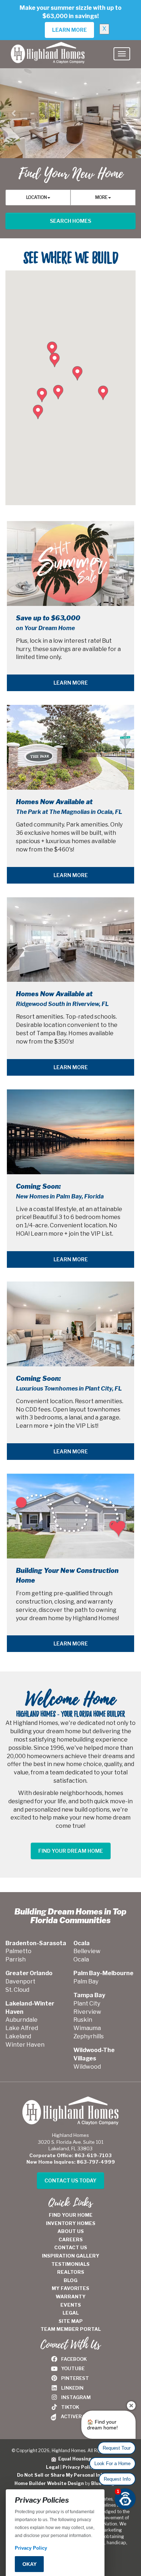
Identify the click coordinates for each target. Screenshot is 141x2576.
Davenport (20, 1981)
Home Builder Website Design (49, 2483)
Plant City (87, 2003)
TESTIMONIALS (70, 2264)
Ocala (81, 1959)
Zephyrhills (89, 2036)
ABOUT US (71, 2231)
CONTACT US (71, 2247)
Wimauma (87, 2028)
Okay (29, 2564)
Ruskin (83, 2020)
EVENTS (71, 2305)
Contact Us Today (70, 2180)
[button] (14, 113)
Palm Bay (86, 1981)
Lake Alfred (22, 2028)
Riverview (87, 2012)
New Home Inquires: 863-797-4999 (71, 2162)
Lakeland (18, 2036)
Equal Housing (74, 2459)
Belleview (87, 1951)
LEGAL (71, 2313)
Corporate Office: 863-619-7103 (70, 2155)
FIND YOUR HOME (71, 2215)
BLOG (70, 2280)
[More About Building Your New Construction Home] (70, 1516)
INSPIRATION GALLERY (71, 2256)
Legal (53, 2467)
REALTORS (71, 2272)
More (102, 197)
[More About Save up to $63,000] (70, 563)
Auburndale (22, 2020)
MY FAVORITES (70, 2288)
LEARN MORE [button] (69, 30)
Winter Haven (25, 2045)
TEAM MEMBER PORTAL (71, 2329)
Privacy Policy (79, 2467)
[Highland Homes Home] (48, 49)
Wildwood (87, 2067)
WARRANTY (71, 2297)
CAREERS (71, 2239)
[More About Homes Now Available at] (70, 747)
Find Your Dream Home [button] (71, 1851)
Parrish (16, 1959)
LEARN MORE (71, 683)
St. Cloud (17, 1990)
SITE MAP (71, 2321)
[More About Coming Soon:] (70, 1132)
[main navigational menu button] (122, 54)
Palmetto (18, 1951)
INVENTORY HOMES (71, 2223)
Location (37, 197)
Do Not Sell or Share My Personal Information (71, 2475)
